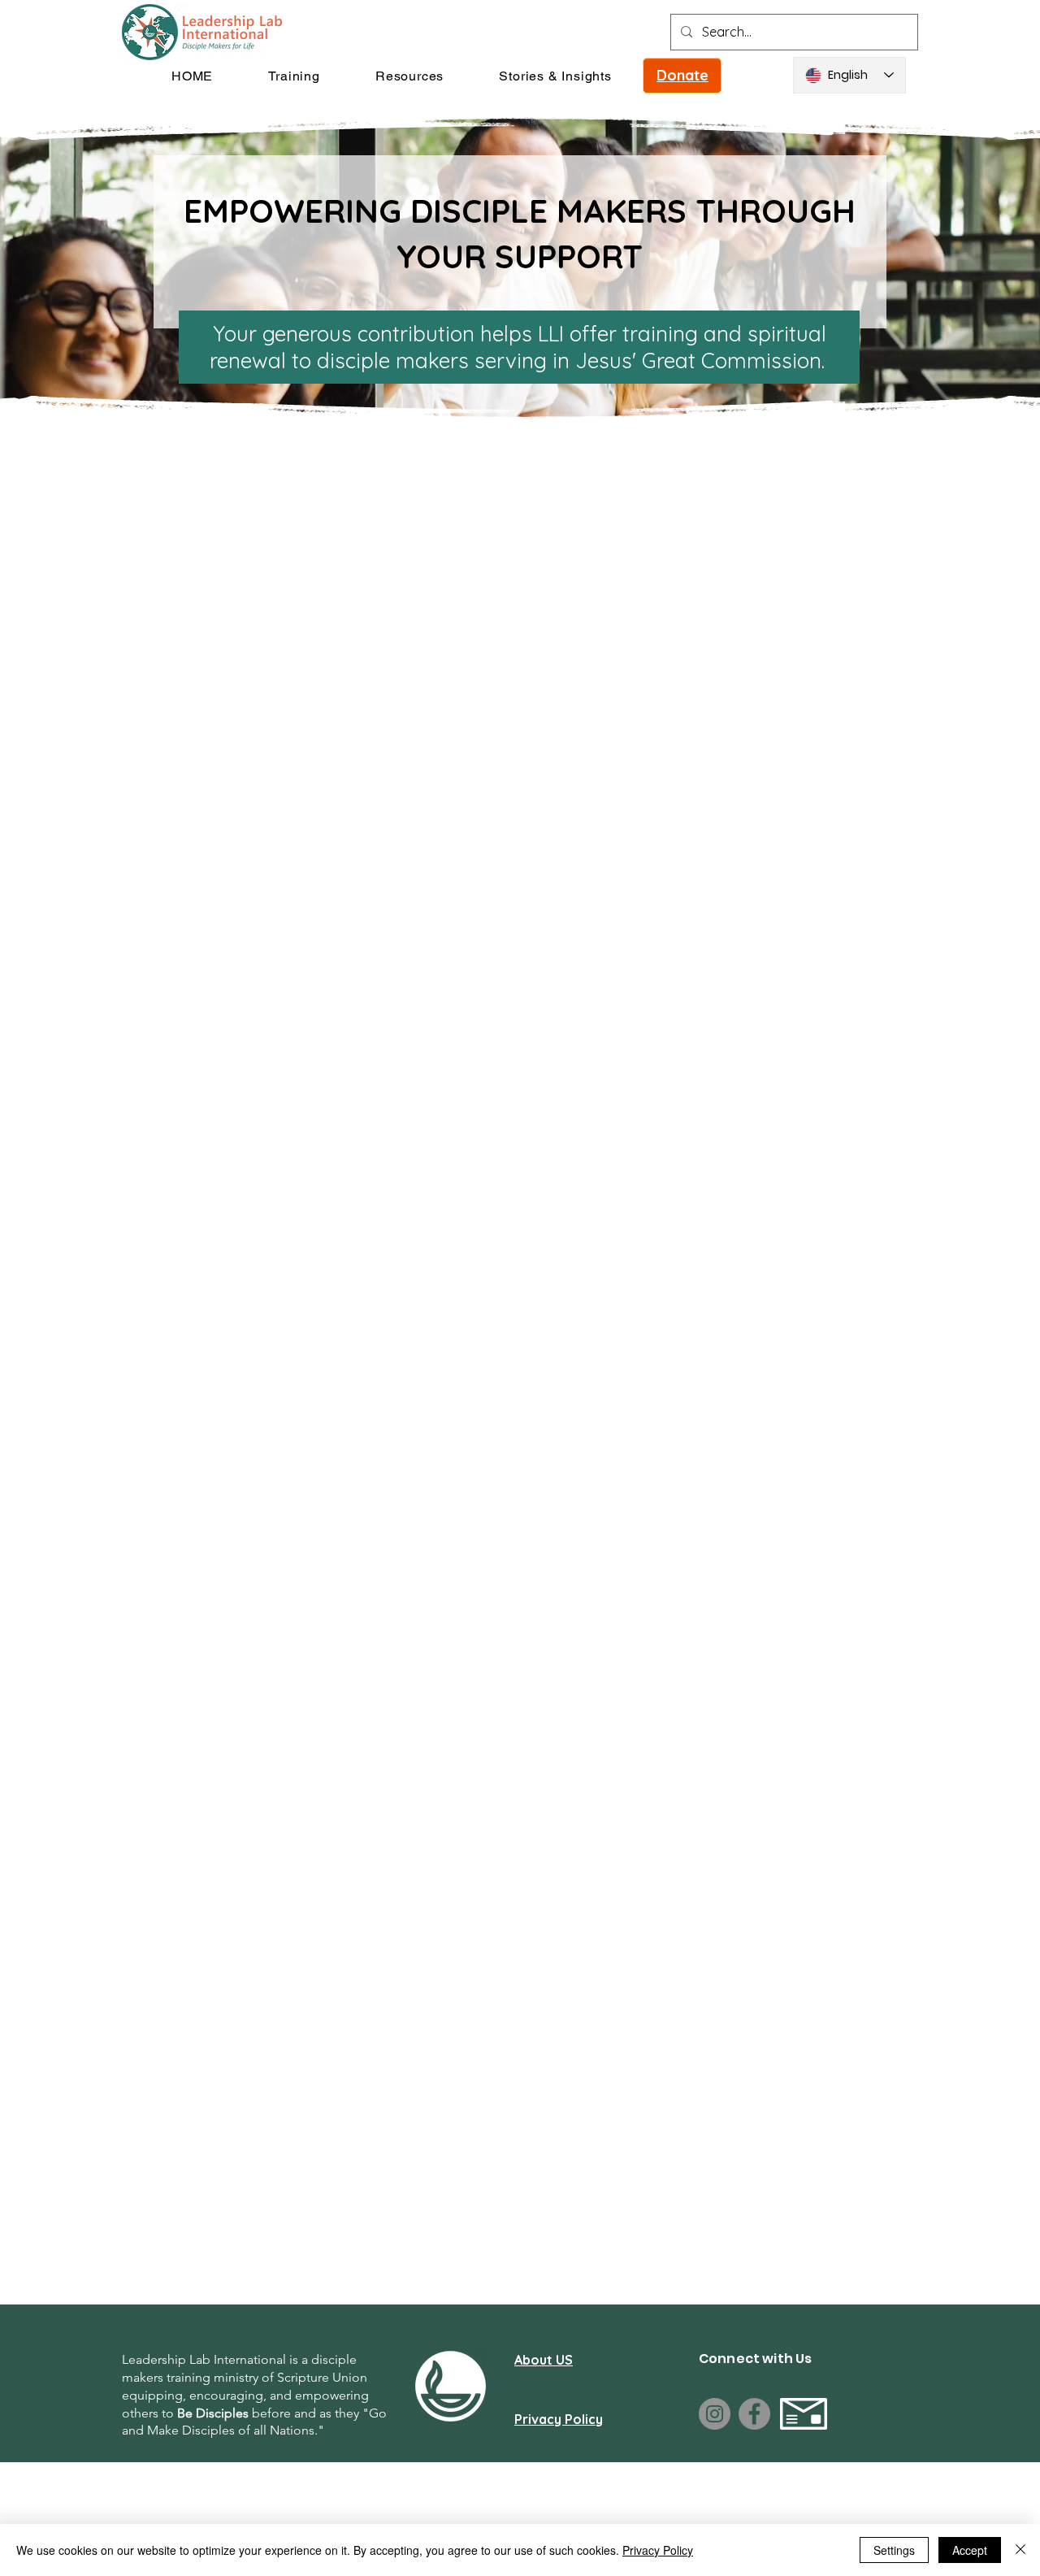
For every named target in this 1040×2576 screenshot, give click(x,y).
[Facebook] (754, 2414)
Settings (894, 2550)
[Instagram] (715, 2414)
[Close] (1020, 2550)
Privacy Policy (658, 2550)
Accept (970, 2550)
